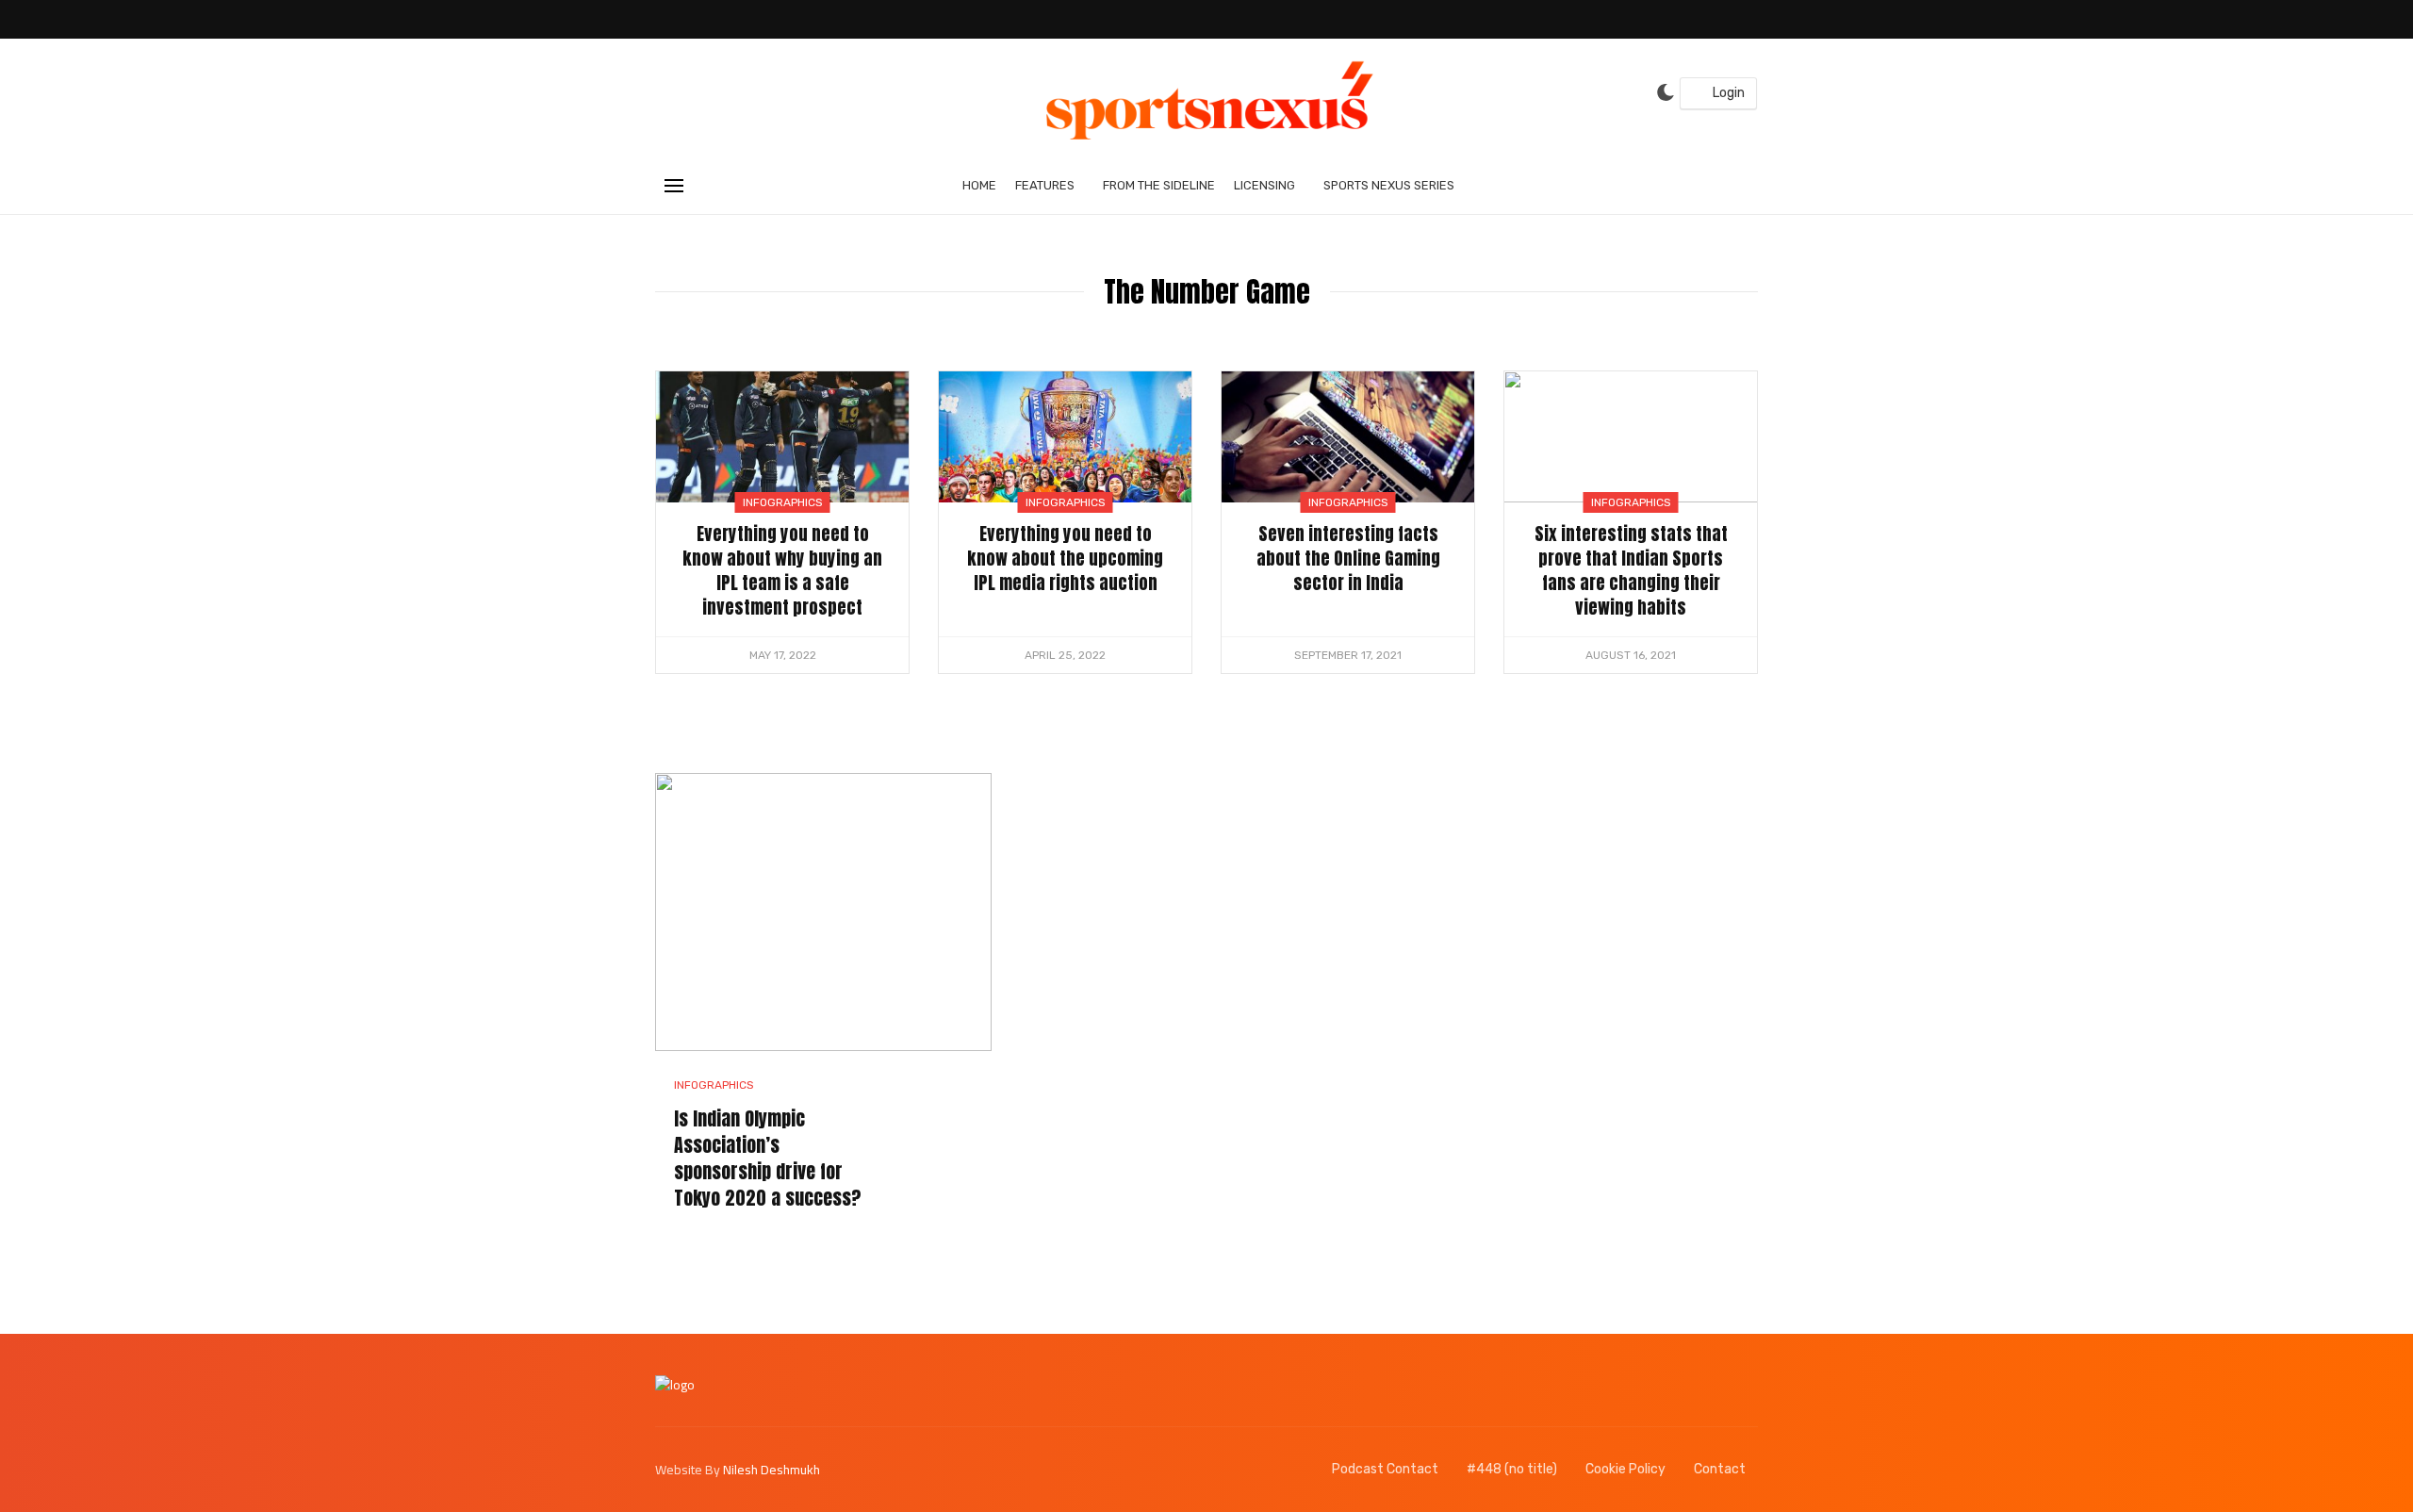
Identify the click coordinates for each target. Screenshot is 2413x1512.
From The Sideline (1159, 185)
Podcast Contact (1385, 1469)
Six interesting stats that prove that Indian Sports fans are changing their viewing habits (1631, 570)
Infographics (783, 502)
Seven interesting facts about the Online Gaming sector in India (1348, 558)
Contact (1720, 1469)
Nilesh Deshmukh (772, 1470)
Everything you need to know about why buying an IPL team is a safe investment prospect (782, 570)
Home (979, 185)
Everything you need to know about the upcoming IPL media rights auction (1065, 558)
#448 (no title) (1512, 1469)
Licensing (1264, 185)
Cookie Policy (1625, 1469)
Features (1045, 185)
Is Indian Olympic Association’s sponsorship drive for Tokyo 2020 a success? (768, 1159)
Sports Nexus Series (1389, 185)
